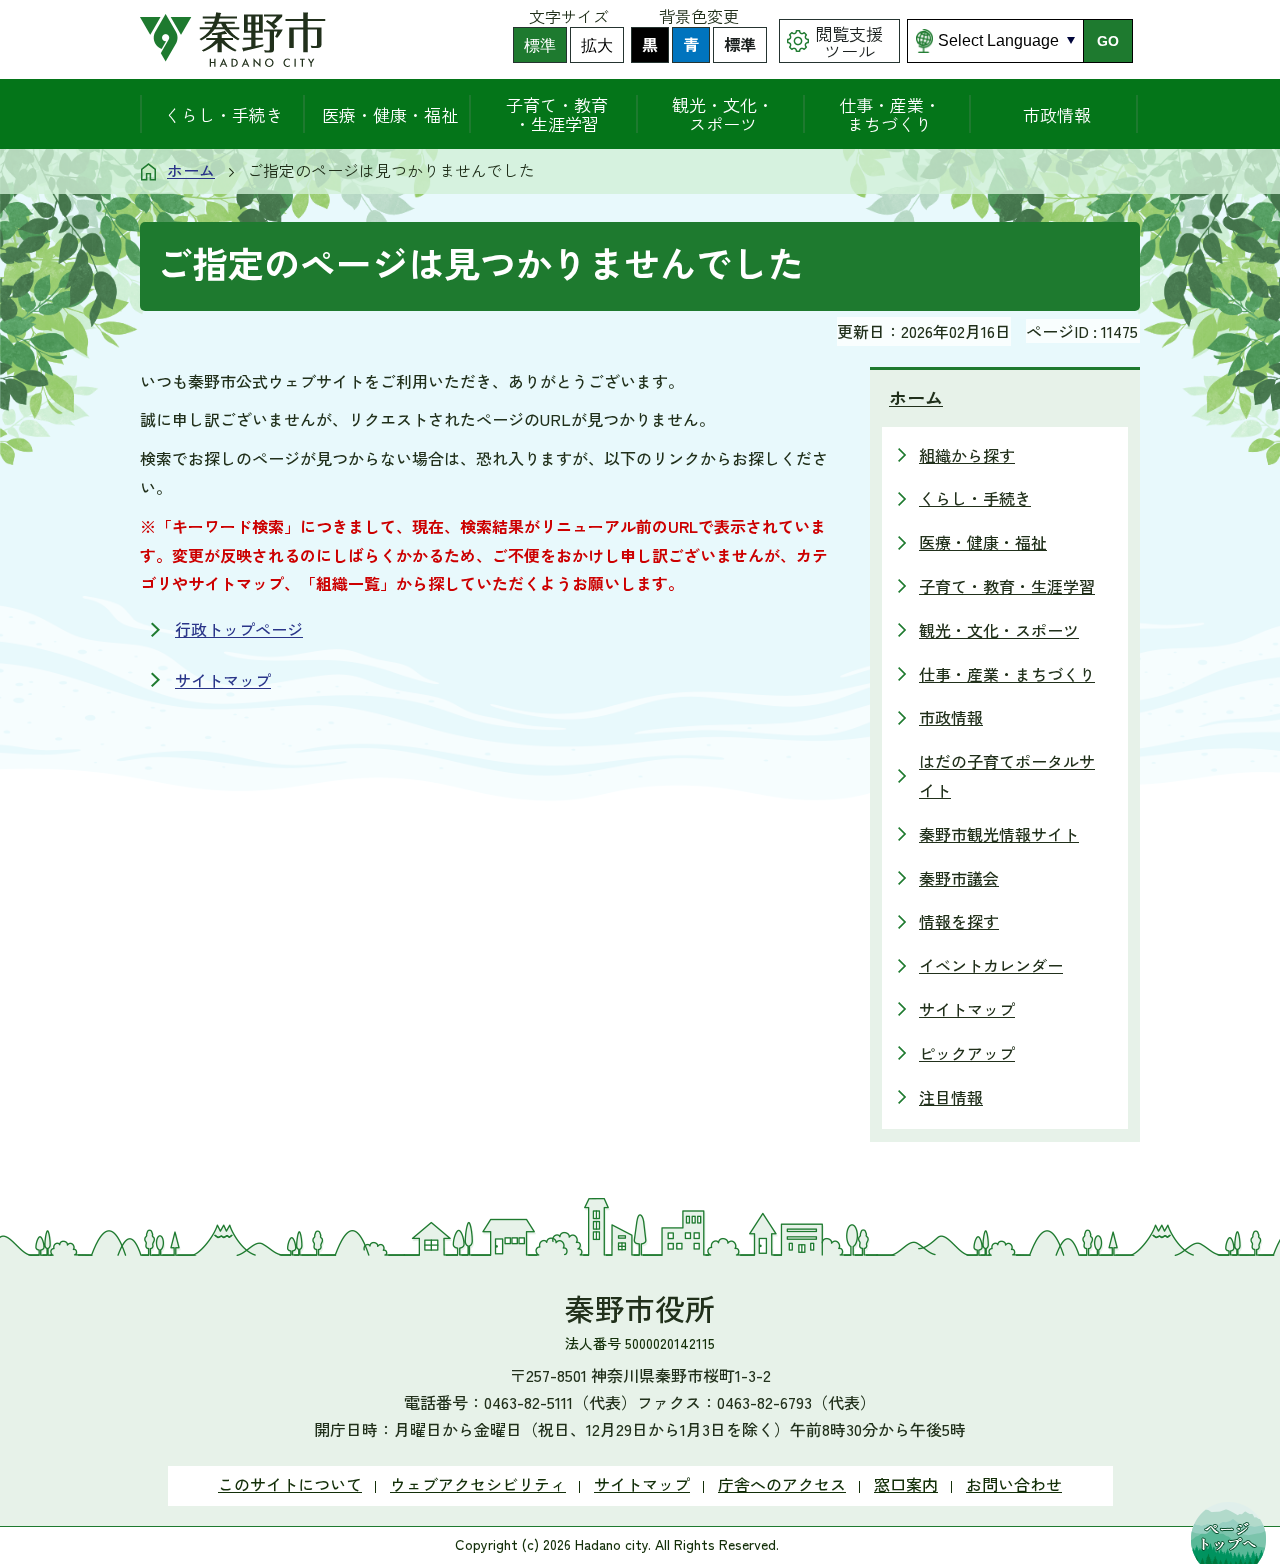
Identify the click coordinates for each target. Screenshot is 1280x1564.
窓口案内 (906, 1484)
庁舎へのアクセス (782, 1484)
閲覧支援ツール (849, 42)
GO (1108, 41)
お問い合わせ (1014, 1484)
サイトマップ (223, 680)
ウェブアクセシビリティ (478, 1484)
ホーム (191, 170)
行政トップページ (239, 629)
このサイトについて (290, 1484)
